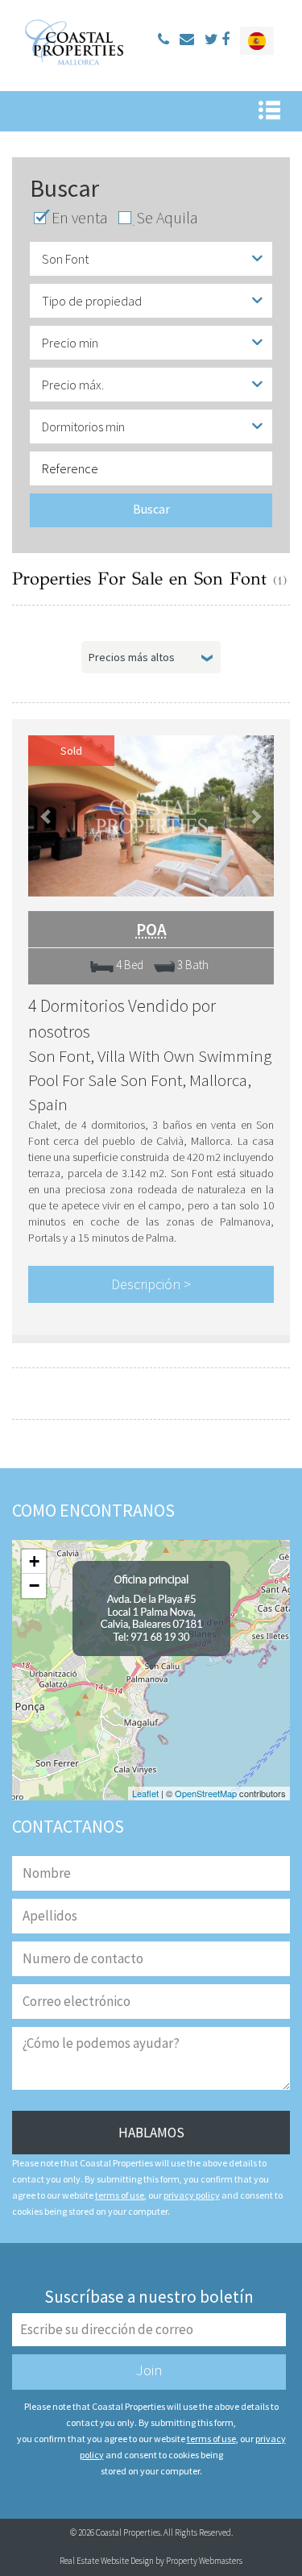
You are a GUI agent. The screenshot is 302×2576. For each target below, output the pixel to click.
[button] (47, 816)
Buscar (151, 509)
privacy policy (192, 2195)
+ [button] (34, 1561)
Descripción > (151, 1284)
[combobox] (151, 259)
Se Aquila (167, 218)
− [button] (34, 1586)
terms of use (120, 2195)
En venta (80, 218)
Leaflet (145, 1793)
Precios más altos (132, 657)
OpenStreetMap (206, 1793)
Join (149, 2370)
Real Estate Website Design (107, 2561)
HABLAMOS (151, 2133)
